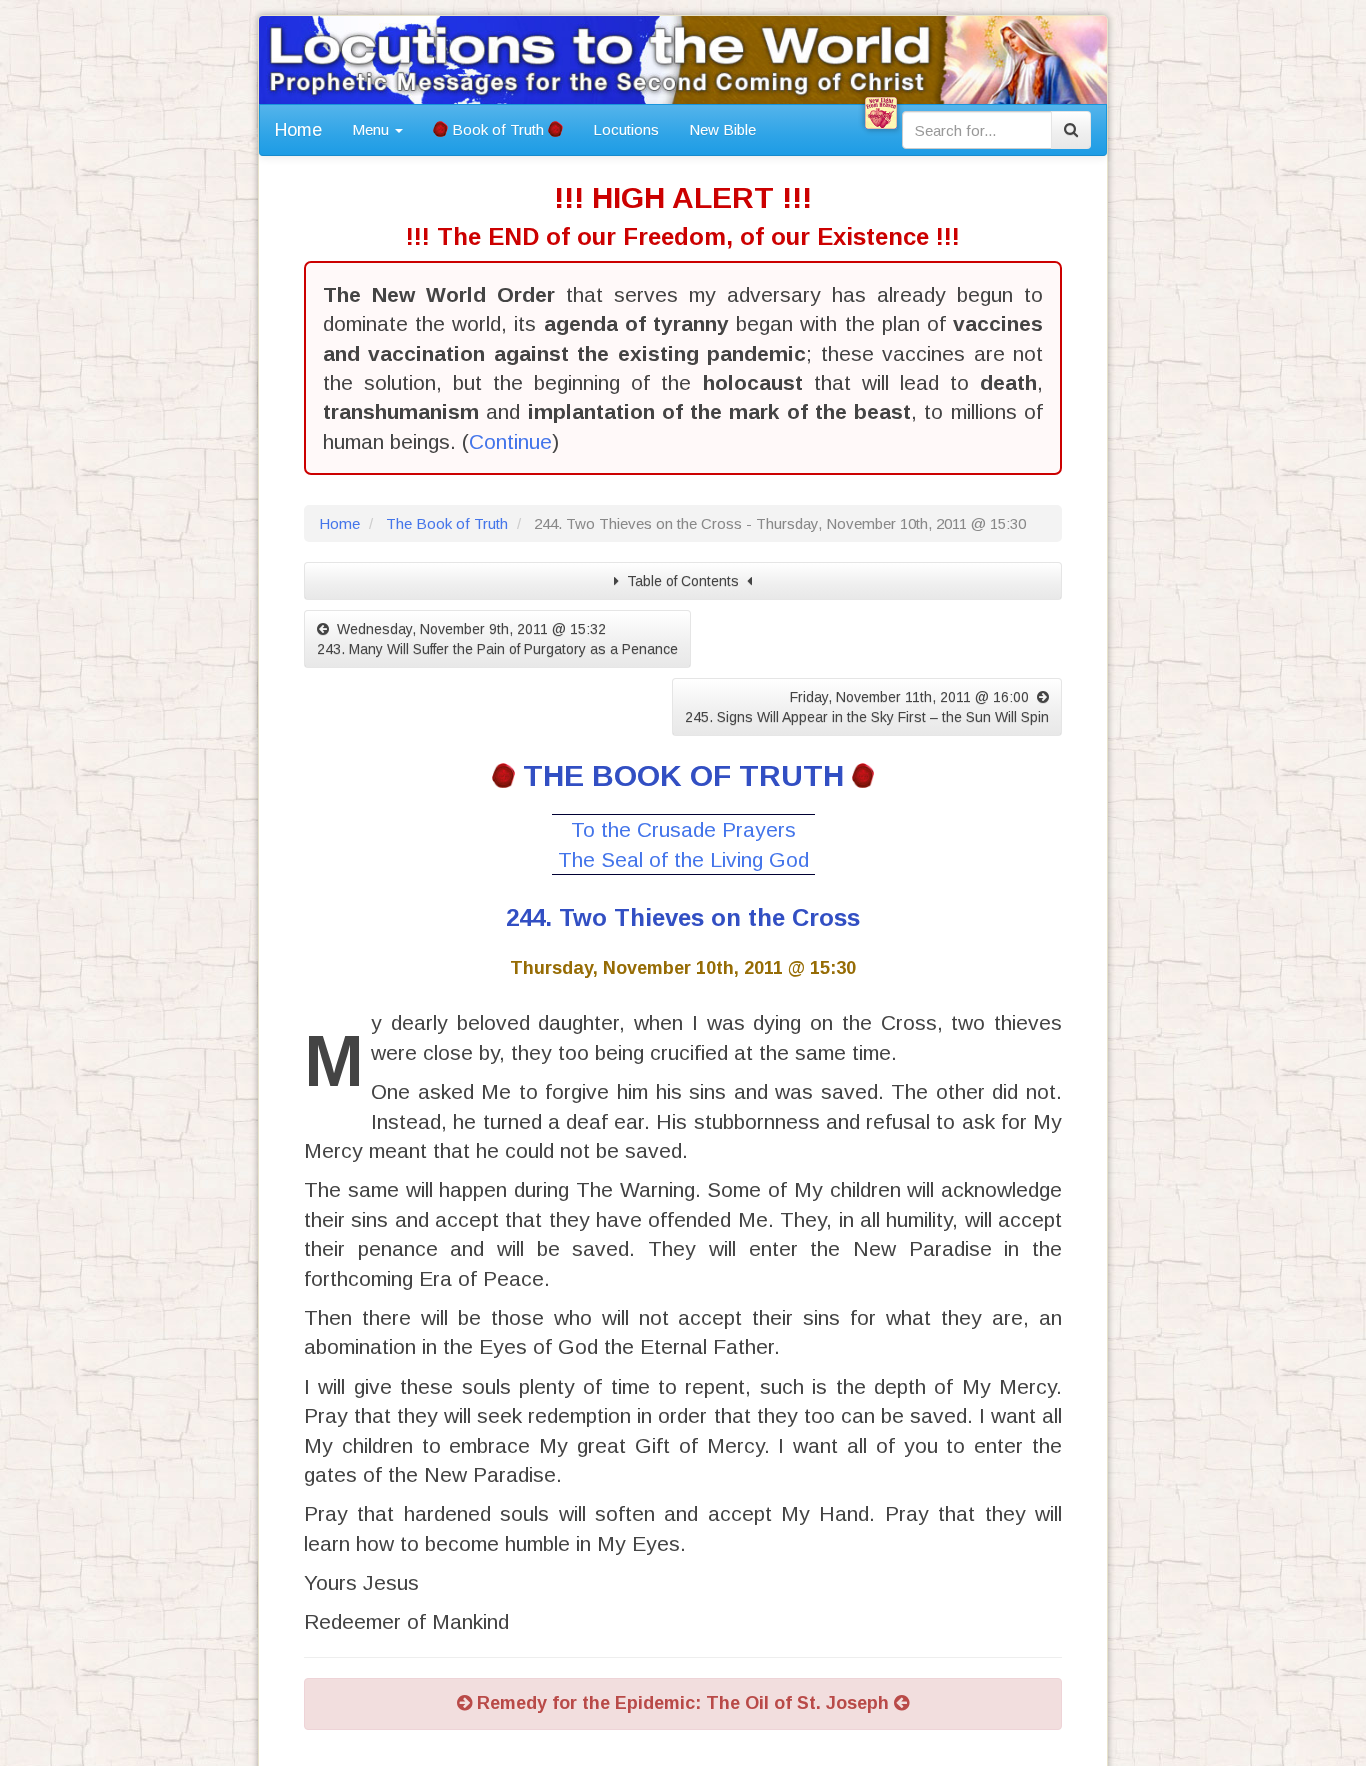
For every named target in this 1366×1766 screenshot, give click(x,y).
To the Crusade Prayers (683, 829)
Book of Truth (498, 129)
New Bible (722, 129)
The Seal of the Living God (683, 859)
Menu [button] (372, 129)
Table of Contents (683, 581)
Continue (510, 441)
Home (298, 130)
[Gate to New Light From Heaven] (881, 113)
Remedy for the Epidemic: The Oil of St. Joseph (683, 1703)
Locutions (626, 129)
